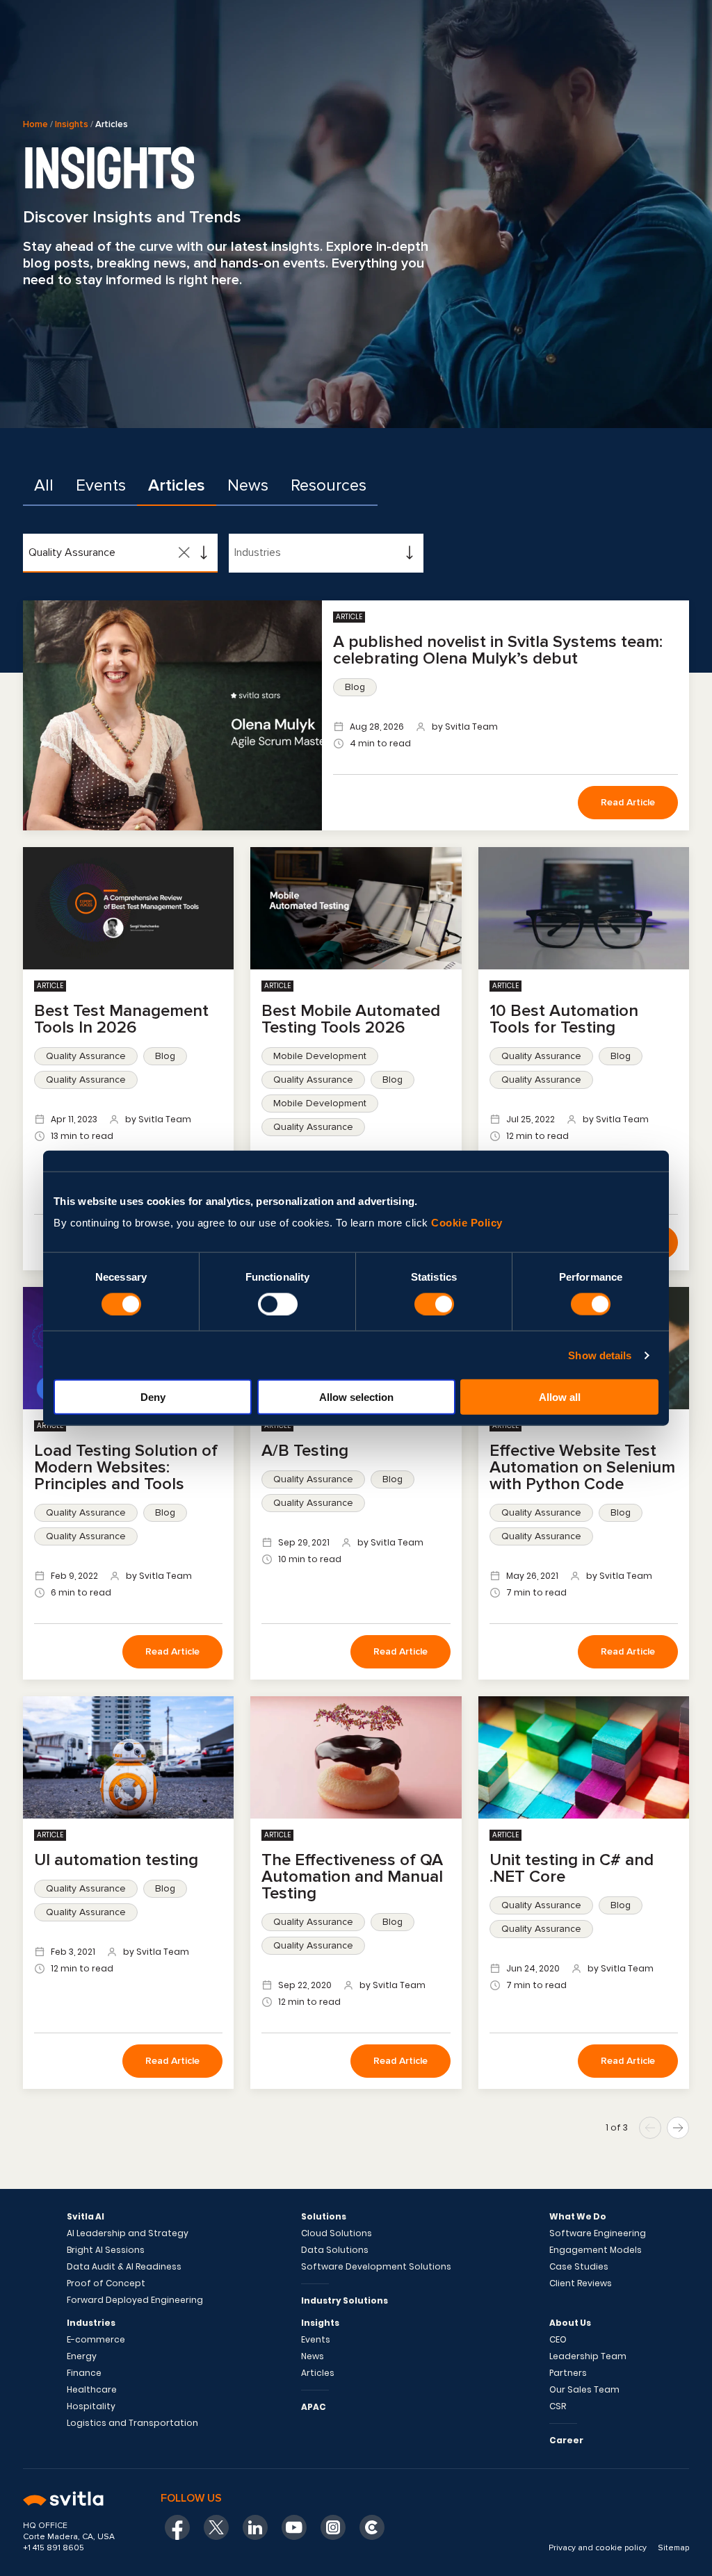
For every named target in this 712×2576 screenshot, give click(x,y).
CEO (558, 2340)
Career (566, 2440)
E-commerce (96, 2340)
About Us (570, 2323)
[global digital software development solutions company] (74, 2500)
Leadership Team (588, 2356)
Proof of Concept (106, 2283)
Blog (355, 687)
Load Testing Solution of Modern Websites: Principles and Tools (126, 1467)
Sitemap (673, 2548)
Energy (82, 2356)
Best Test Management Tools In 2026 (121, 1019)
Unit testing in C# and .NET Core (572, 1868)
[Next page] (678, 2128)
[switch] (278, 1304)
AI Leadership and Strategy (128, 2233)
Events (101, 485)
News (248, 485)
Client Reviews (581, 2283)
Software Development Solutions (376, 2267)
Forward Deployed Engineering (135, 2300)
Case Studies (579, 2267)
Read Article (628, 802)
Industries (91, 2323)
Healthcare (92, 2390)
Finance (84, 2373)
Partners (568, 2373)
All (44, 485)
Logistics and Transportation (132, 2423)
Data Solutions (335, 2250)
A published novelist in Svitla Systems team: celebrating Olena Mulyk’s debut (498, 650)
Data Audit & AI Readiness (124, 2267)
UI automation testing (116, 1860)
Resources (329, 485)
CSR (558, 2406)
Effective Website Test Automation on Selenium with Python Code (582, 1467)
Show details (600, 1355)
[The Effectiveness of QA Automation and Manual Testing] (356, 1757)
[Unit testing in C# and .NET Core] (584, 1757)
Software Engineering (598, 2233)
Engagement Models (596, 2250)
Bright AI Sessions (106, 2250)
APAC (314, 2407)
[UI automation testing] (128, 1757)
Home (35, 124)
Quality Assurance (86, 1056)
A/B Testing (305, 1451)
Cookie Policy (467, 1223)
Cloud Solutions (337, 2233)
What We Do (578, 2217)
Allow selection (356, 1397)
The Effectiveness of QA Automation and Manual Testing (352, 1877)
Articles (177, 485)
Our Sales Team (584, 2390)
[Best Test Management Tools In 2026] (128, 908)
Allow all (560, 1397)
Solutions (324, 2217)
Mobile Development (320, 1056)
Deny (153, 1397)
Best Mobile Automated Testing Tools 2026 (351, 1019)
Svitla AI (86, 2217)
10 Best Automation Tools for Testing (564, 1019)
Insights (72, 124)
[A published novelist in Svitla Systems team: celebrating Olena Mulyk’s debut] (172, 715)
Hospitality (91, 2406)
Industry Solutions (345, 2300)
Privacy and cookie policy (598, 2548)
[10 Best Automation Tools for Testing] (584, 908)
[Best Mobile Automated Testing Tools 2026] (356, 908)
